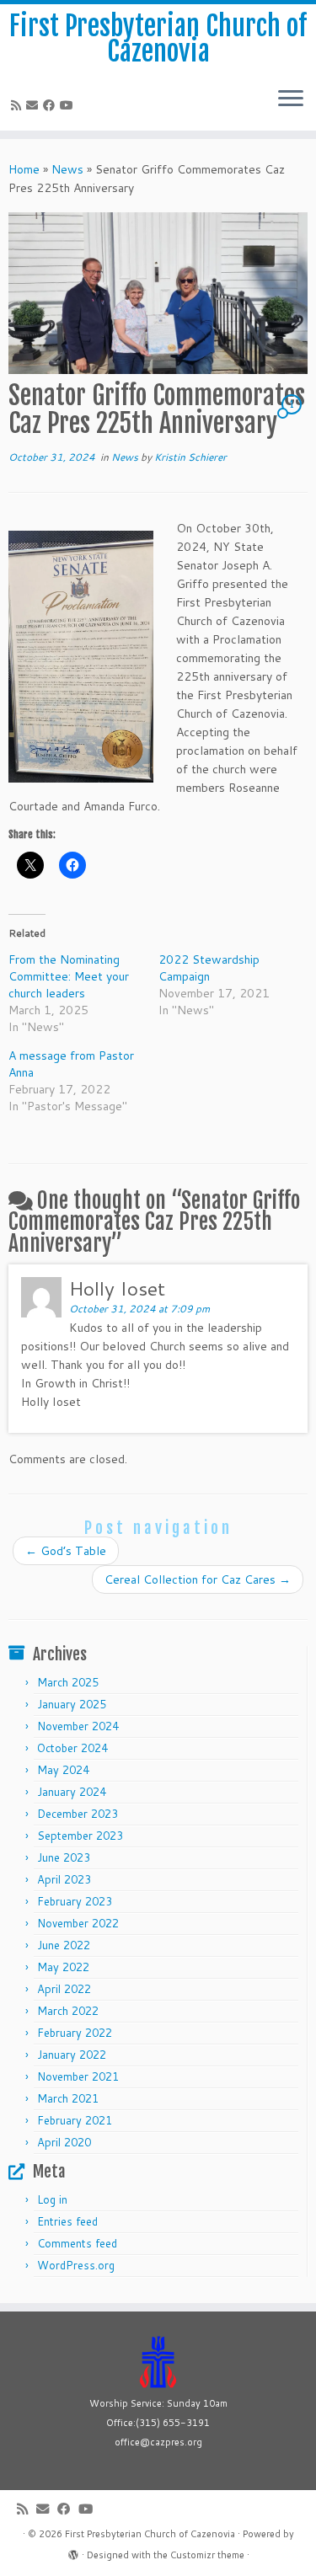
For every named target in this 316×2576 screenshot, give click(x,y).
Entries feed (67, 2221)
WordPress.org (76, 2265)
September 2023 (80, 1836)
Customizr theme (207, 2555)
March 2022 (68, 2011)
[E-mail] (35, 105)
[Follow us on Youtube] (69, 105)
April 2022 (64, 1989)
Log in (52, 2199)
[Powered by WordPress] (73, 2552)
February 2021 (75, 2120)
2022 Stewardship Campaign (209, 968)
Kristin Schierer (190, 457)
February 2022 (75, 2033)
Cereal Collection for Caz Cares (198, 1579)
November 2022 (78, 1923)
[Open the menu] (291, 100)
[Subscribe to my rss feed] (19, 105)
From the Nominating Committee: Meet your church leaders (69, 976)
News (67, 169)
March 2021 (68, 2098)
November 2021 (78, 2076)
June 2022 (64, 1945)
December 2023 (78, 1814)
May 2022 (63, 1967)
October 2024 (72, 1748)
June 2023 (64, 1857)
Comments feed (77, 2243)
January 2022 (72, 2055)
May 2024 (63, 1770)
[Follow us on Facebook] (51, 105)
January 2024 (72, 1792)
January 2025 (72, 1704)
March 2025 (68, 1682)
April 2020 (64, 2142)
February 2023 (75, 1901)
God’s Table (66, 1551)
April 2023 (64, 1879)
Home (24, 169)
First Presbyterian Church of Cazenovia (158, 39)
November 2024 (78, 1726)
